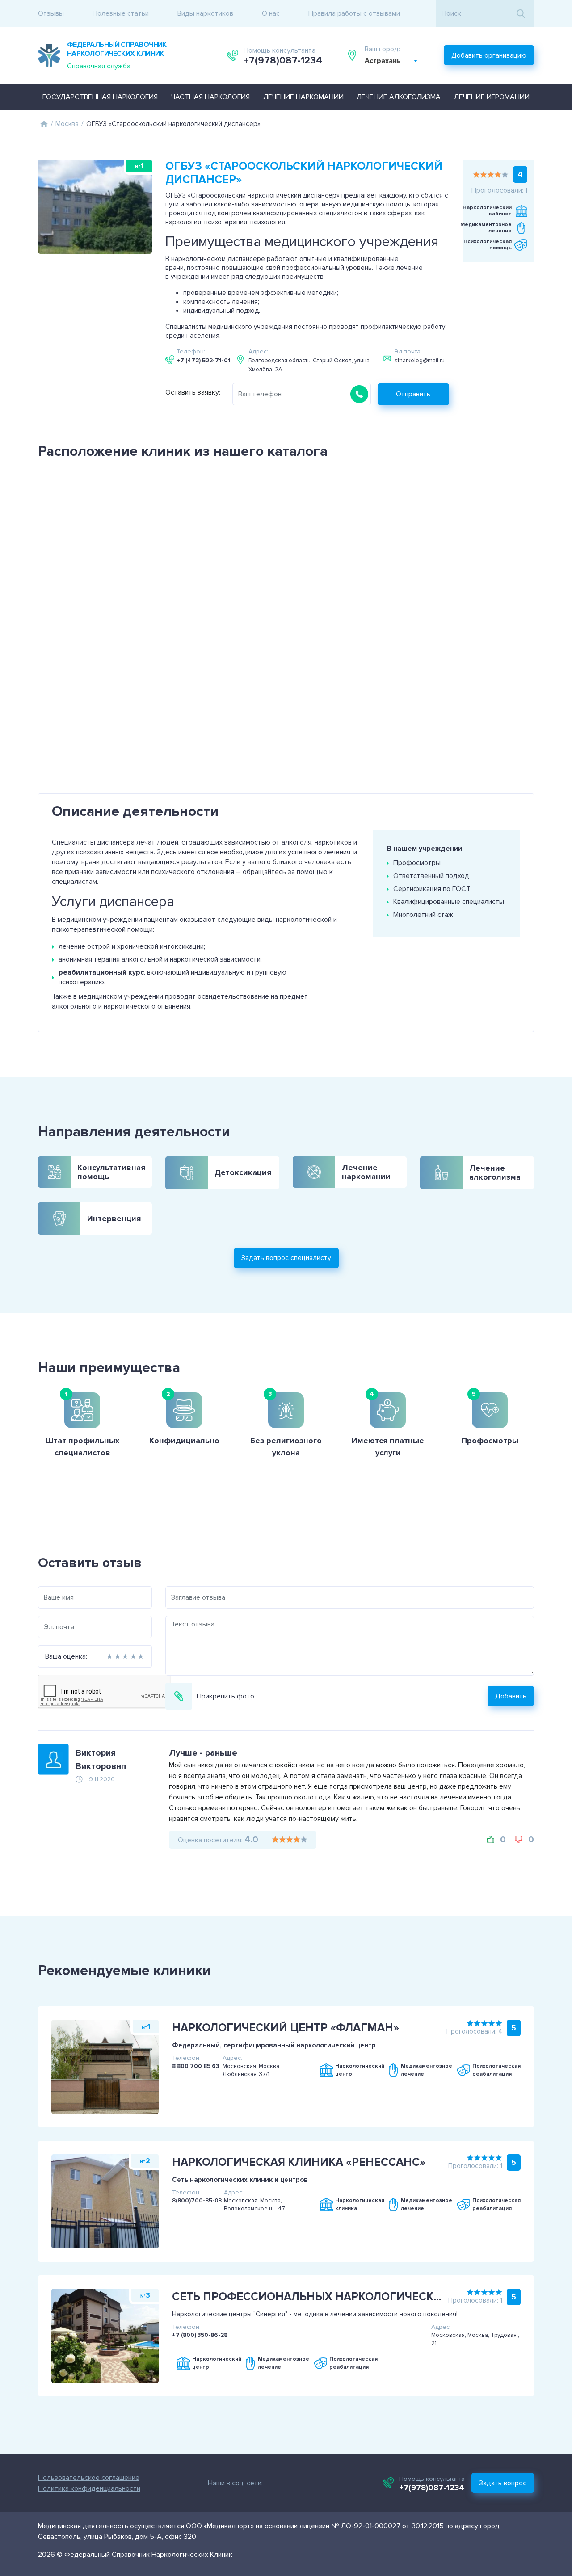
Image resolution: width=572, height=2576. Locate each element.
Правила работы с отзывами (354, 13)
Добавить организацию (489, 55)
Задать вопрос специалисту (286, 1258)
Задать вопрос (503, 2483)
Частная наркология (210, 97)
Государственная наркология (100, 97)
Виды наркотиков (205, 13)
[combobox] (391, 61)
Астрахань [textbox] (383, 61)
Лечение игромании (492, 97)
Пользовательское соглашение (89, 2478)
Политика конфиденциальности (89, 2488)
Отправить (413, 394)
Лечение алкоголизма (399, 97)
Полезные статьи (121, 13)
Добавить (511, 1696)
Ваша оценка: (66, 1656)
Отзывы (51, 13)
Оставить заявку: (193, 392)
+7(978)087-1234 (283, 61)
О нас (271, 13)
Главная (44, 124)
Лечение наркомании (303, 97)
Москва (67, 124)
